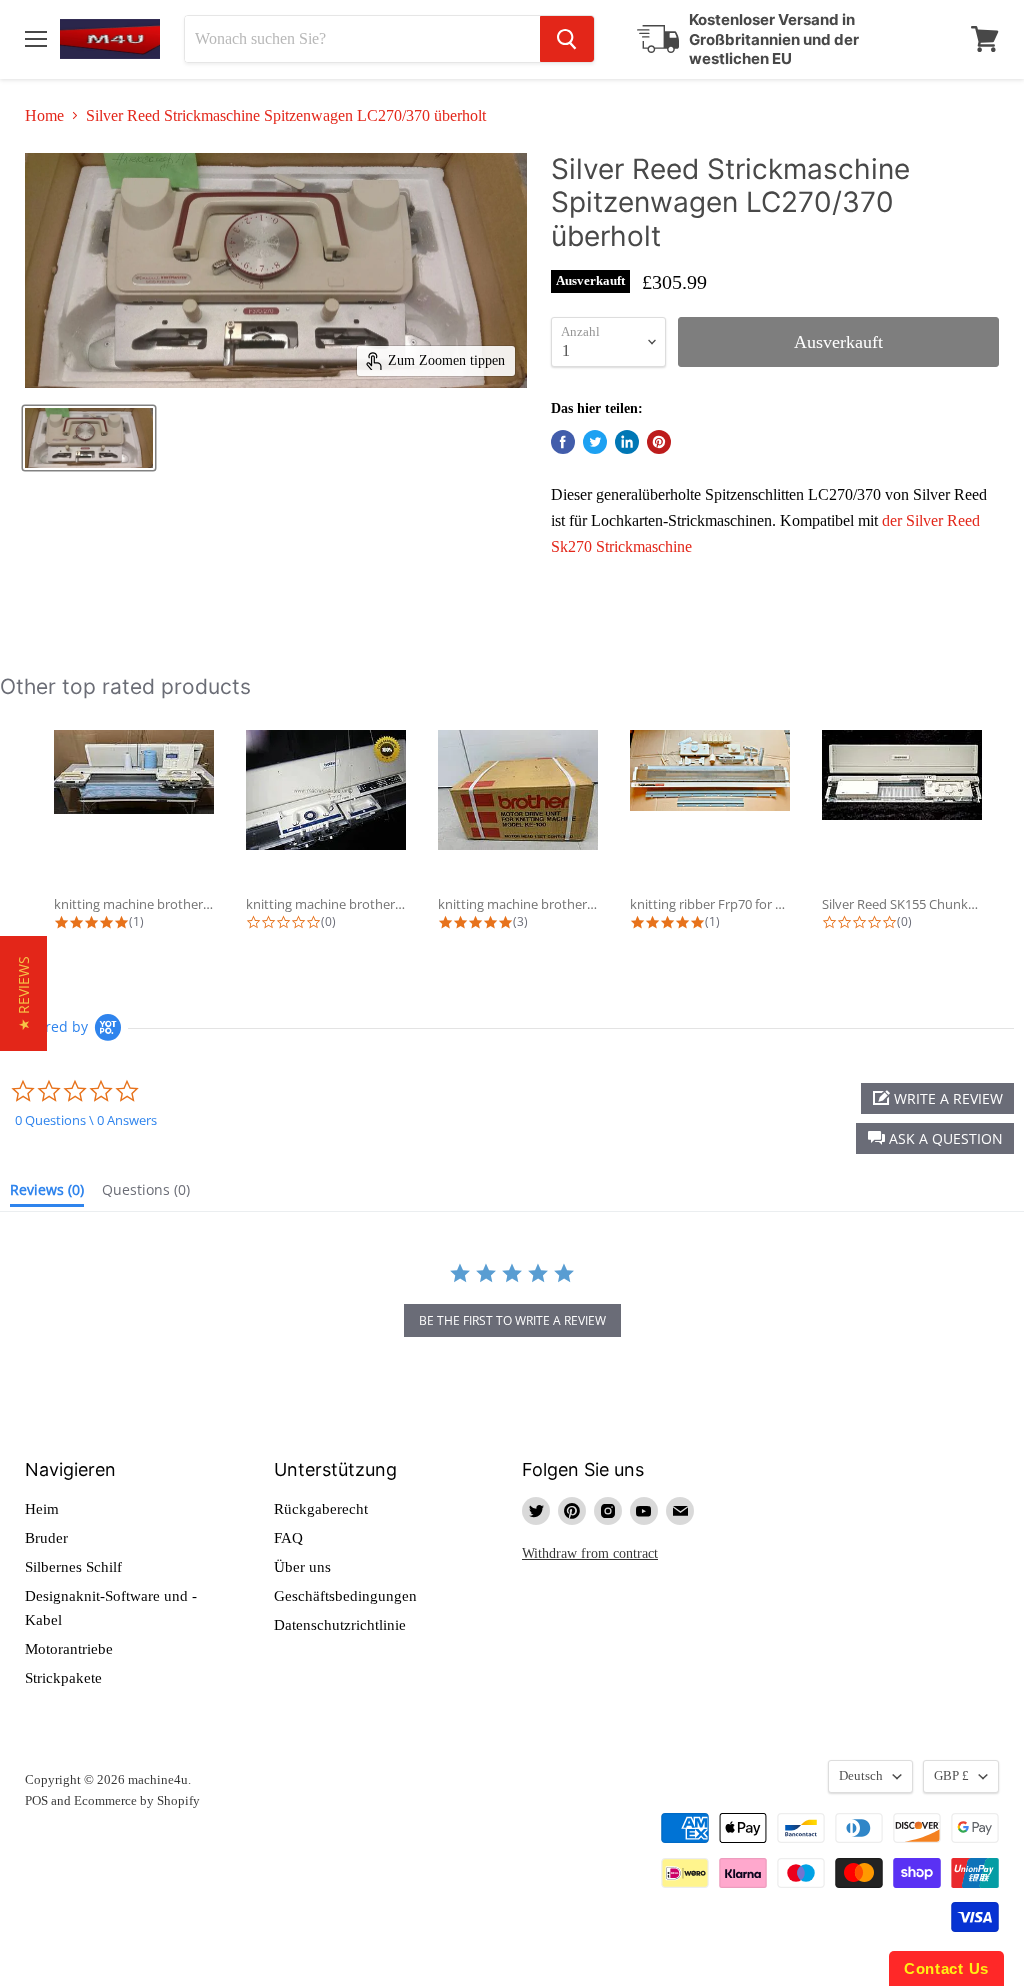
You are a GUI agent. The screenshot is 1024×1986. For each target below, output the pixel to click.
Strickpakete (63, 1678)
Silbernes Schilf (73, 1567)
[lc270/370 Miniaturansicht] (89, 438)
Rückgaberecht (321, 1509)
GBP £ (951, 1775)
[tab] (47, 1194)
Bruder (46, 1538)
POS (36, 1800)
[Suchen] (567, 39)
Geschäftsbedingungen (345, 1596)
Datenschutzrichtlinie (340, 1625)
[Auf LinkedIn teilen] (627, 442)
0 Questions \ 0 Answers (86, 1120)
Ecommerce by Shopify (137, 1800)
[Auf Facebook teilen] (563, 442)
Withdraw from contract (590, 1553)
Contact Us (946, 1968)
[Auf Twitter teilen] (595, 442)
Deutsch (861, 1775)
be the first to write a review (512, 1320)
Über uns (302, 1567)
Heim (42, 1509)
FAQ (288, 1538)
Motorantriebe (69, 1649)
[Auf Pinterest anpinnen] (659, 442)
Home (44, 115)
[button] (935, 1138)
